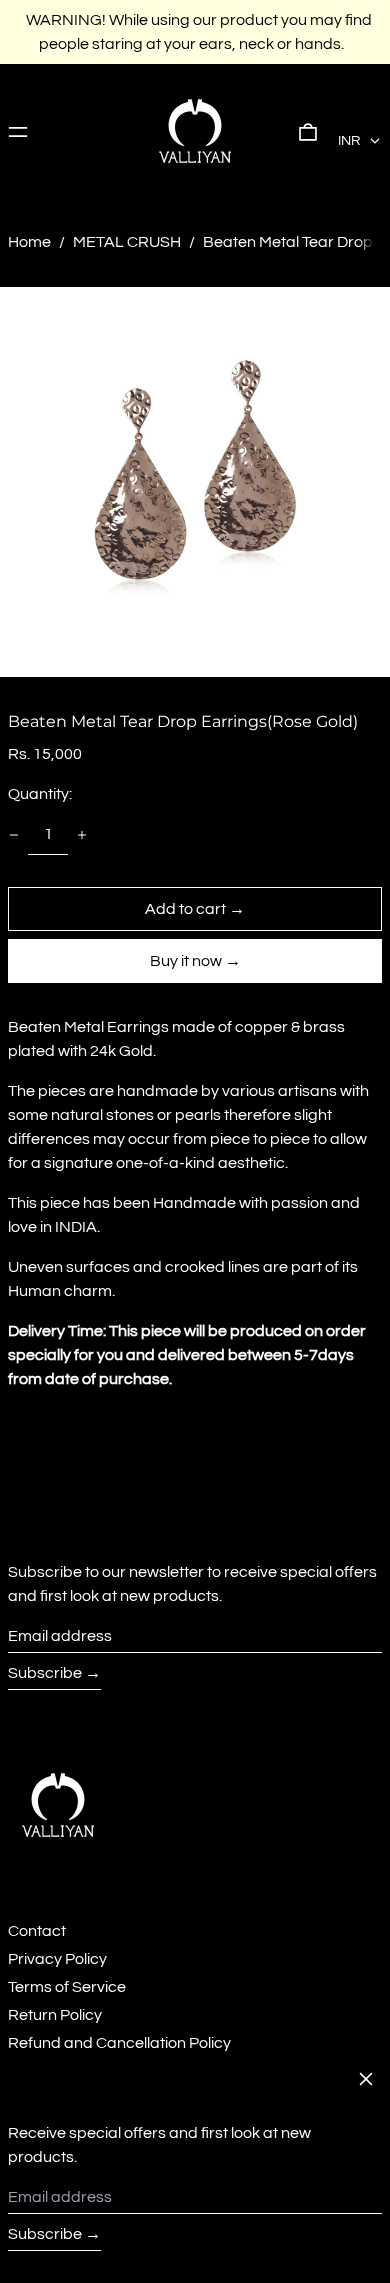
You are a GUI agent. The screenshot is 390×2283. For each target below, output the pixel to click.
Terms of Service (67, 1987)
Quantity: (40, 794)
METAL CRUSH (127, 242)
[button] (308, 131)
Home (29, 242)
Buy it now (186, 961)
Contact (37, 1931)
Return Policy (55, 2015)
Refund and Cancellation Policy (119, 2043)
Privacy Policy (57, 1959)
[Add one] (82, 835)
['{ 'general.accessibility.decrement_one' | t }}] (14, 835)
